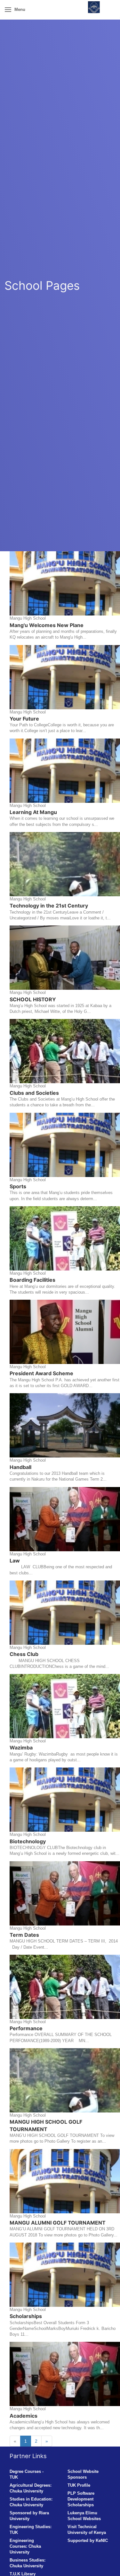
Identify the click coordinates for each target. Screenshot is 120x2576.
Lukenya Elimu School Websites (84, 2516)
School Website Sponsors (83, 2474)
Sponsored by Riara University (29, 2516)
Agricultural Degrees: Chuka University (31, 2488)
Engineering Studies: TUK (31, 2530)
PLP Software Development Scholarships (81, 2499)
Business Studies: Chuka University (28, 2563)
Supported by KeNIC (88, 2541)
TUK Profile (79, 2485)
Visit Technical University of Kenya (87, 2530)
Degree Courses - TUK (27, 2474)
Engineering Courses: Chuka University (25, 2546)
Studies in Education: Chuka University (31, 2502)
